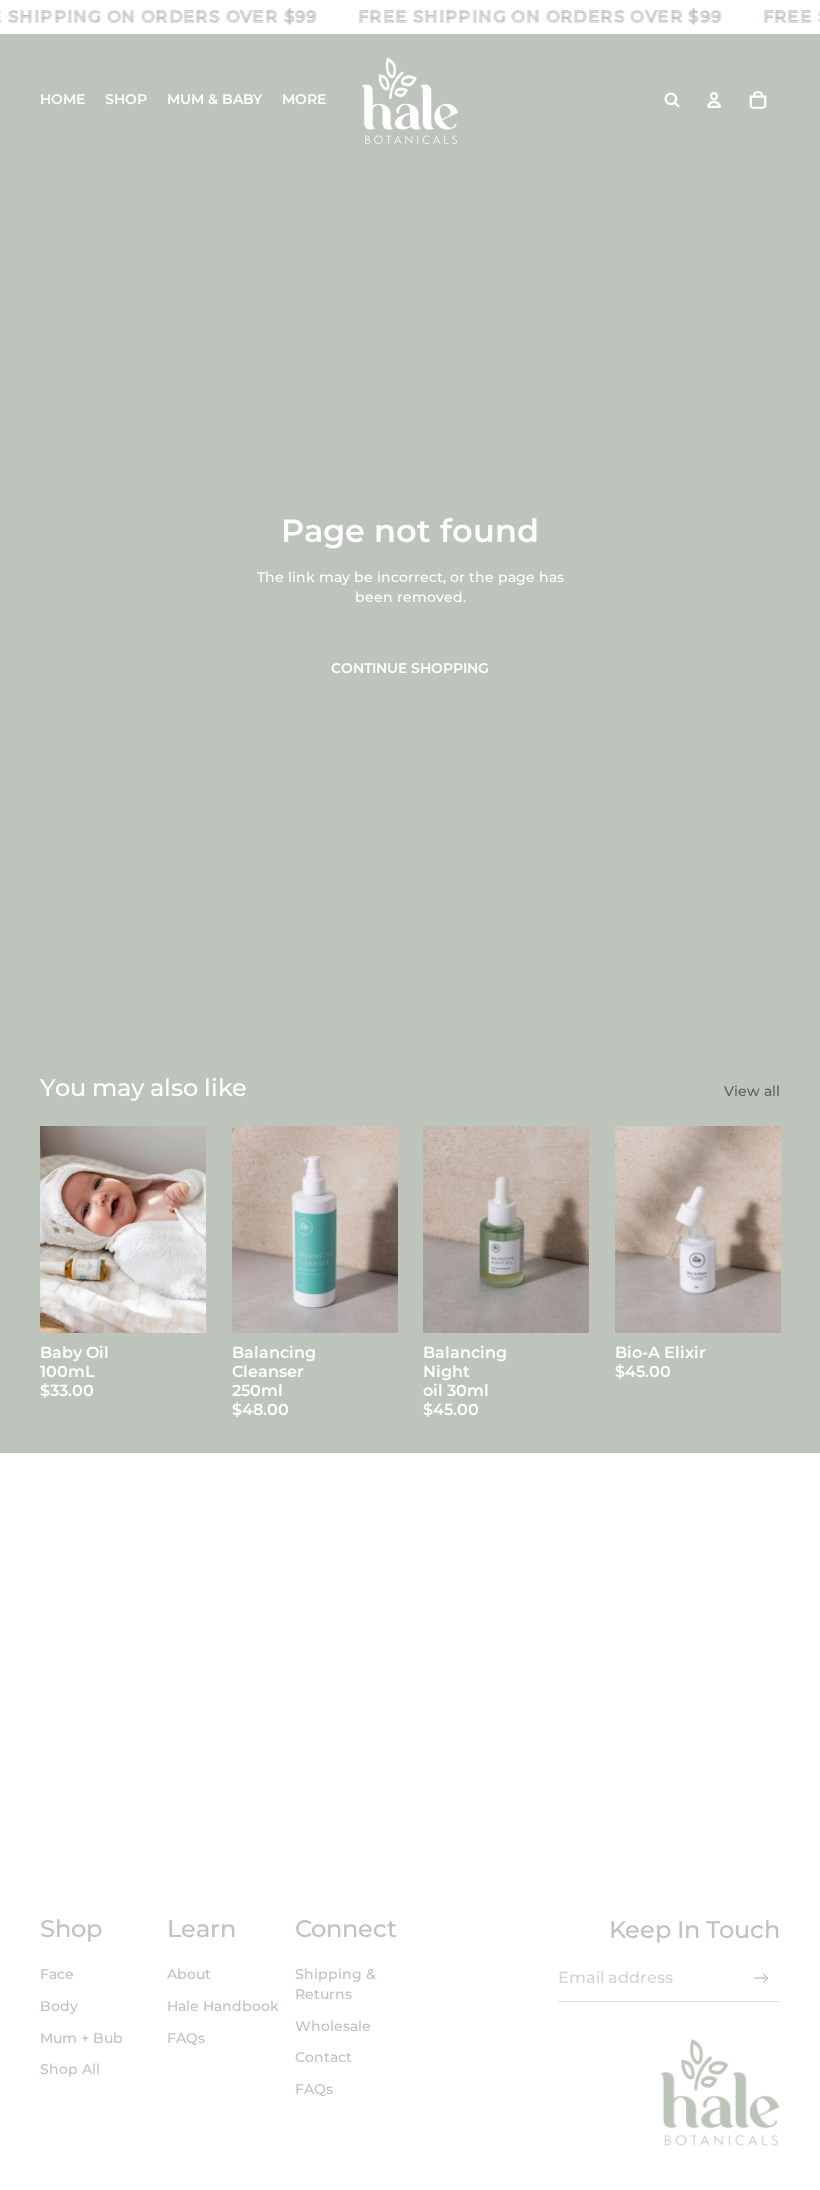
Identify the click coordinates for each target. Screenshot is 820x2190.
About (189, 1974)
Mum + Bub (81, 2038)
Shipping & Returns (335, 1984)
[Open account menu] (714, 100)
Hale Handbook (223, 2006)
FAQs (186, 2038)
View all (752, 1091)
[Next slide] (189, 1229)
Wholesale (333, 2026)
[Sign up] (761, 1978)
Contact (323, 2057)
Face (57, 1974)
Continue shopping (410, 668)
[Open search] (672, 100)
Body (59, 2006)
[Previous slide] (55, 1229)
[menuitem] (304, 100)
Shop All (70, 2069)
